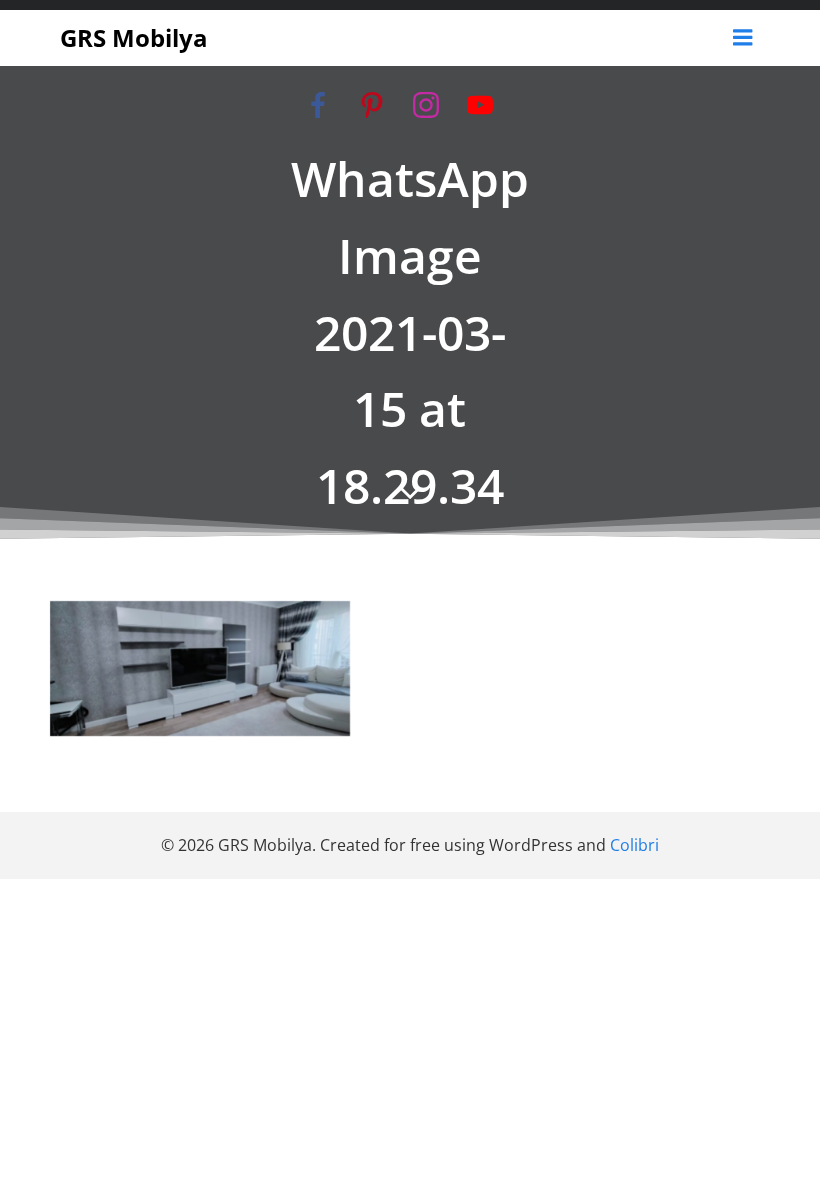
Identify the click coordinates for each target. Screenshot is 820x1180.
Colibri (634, 845)
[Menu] (743, 38)
